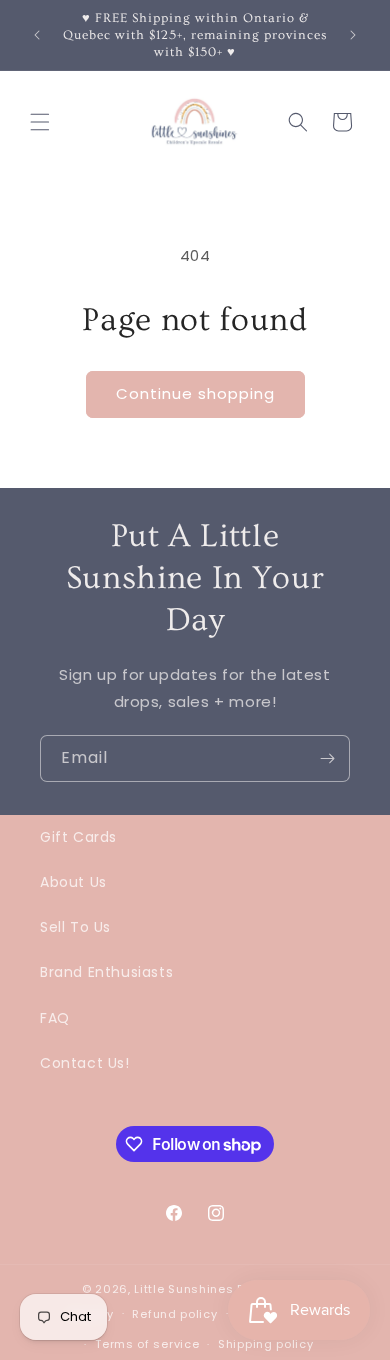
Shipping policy (266, 1344)
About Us (73, 882)
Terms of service (147, 1344)
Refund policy (174, 1314)
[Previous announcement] (37, 35)
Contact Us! (85, 1063)
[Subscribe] (327, 758)
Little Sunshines (183, 1289)
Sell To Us (75, 927)
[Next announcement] (353, 35)
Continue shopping (195, 393)
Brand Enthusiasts (106, 972)
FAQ (55, 1018)
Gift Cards (78, 837)
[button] (40, 122)
